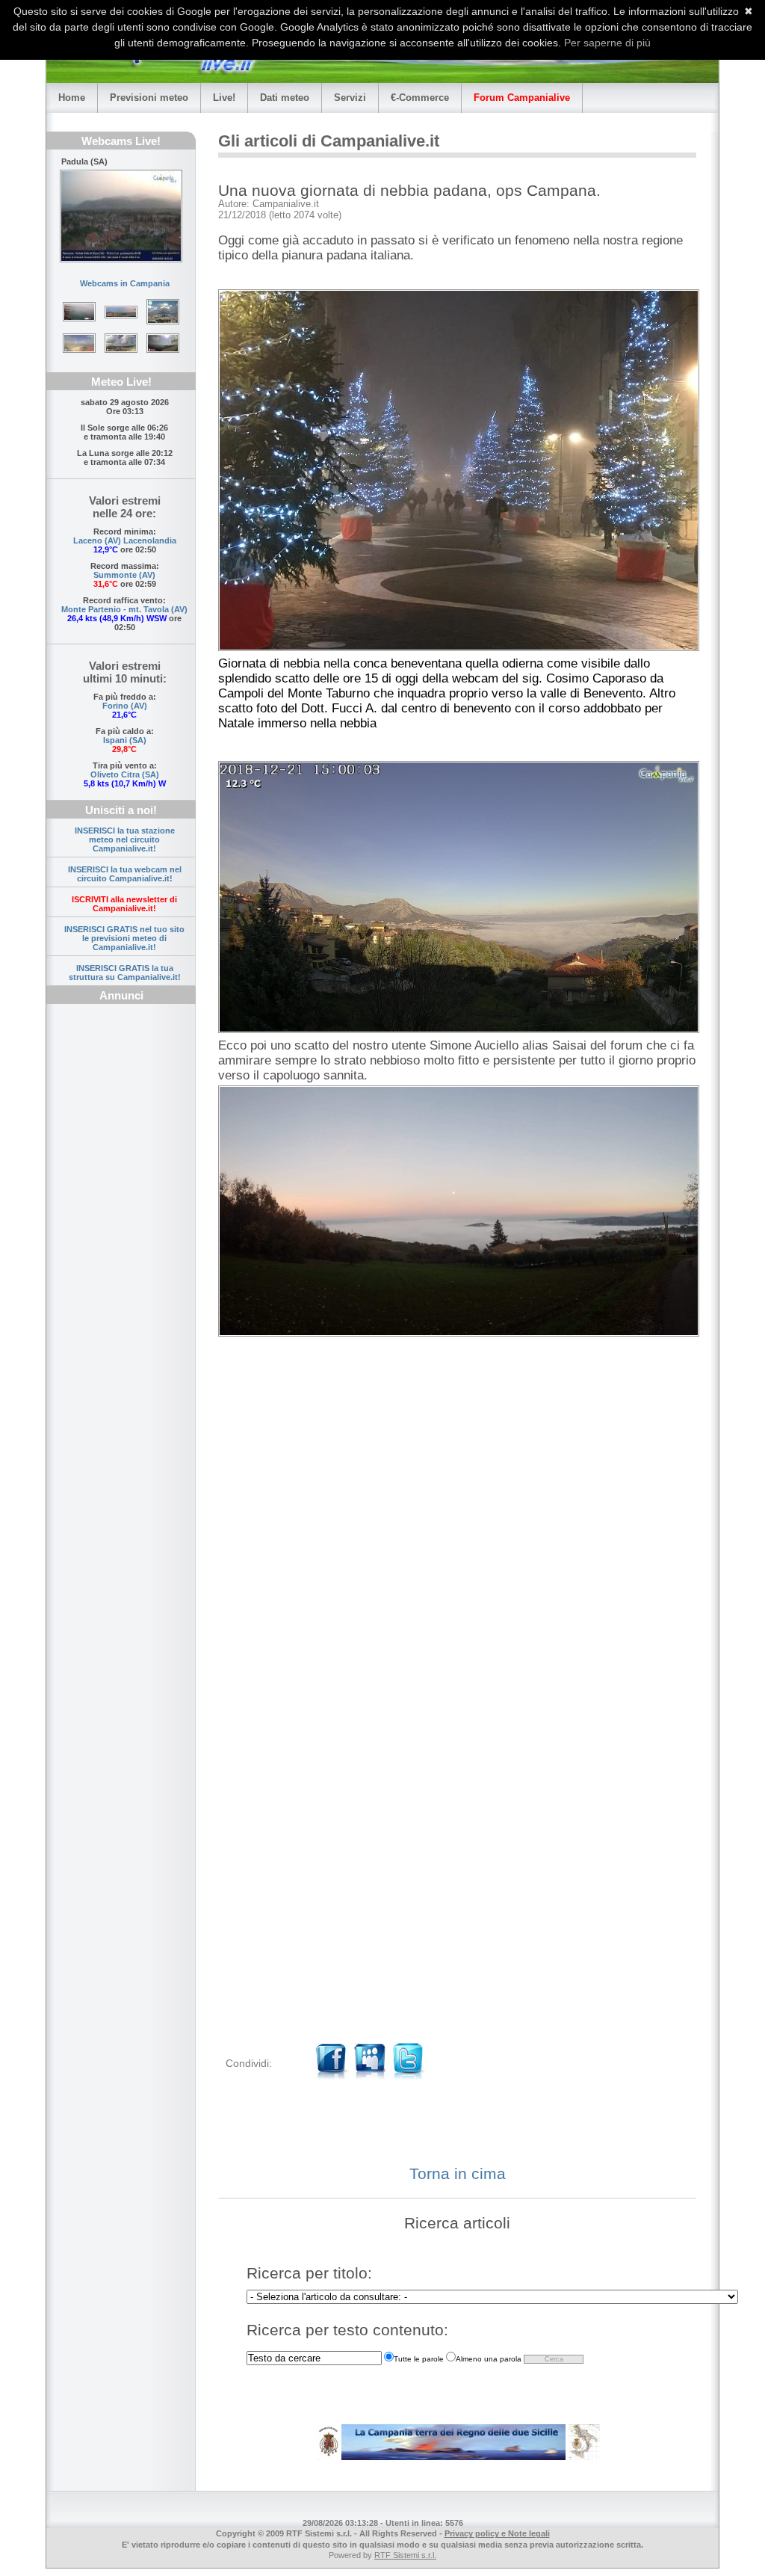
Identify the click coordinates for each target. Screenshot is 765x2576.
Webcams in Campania (125, 283)
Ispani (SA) (125, 740)
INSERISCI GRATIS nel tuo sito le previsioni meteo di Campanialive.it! (124, 938)
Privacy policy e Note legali (497, 2533)
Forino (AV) (125, 706)
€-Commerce (420, 98)
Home (72, 98)
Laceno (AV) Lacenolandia (125, 540)
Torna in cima (458, 2173)
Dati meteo (285, 98)
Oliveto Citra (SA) (125, 774)
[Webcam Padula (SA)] (121, 216)
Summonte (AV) (124, 575)
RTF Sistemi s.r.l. (405, 2555)
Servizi (350, 98)
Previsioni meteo (149, 98)
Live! (224, 98)
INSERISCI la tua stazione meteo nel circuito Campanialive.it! (125, 839)
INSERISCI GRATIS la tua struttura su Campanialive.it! (125, 973)
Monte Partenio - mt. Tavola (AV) (124, 609)
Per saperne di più (607, 43)
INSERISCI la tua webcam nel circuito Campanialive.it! (125, 874)
